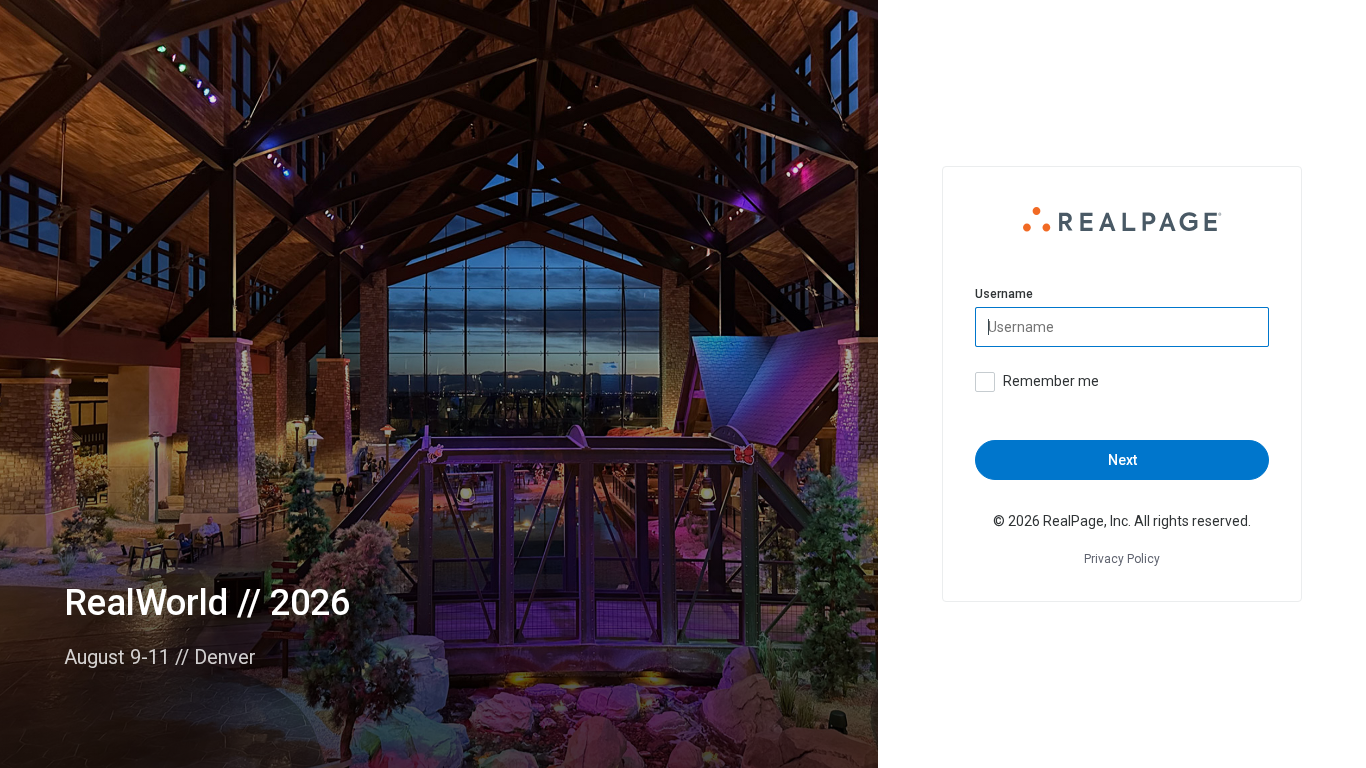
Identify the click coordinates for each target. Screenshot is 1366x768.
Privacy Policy (1122, 559)
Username (1004, 294)
